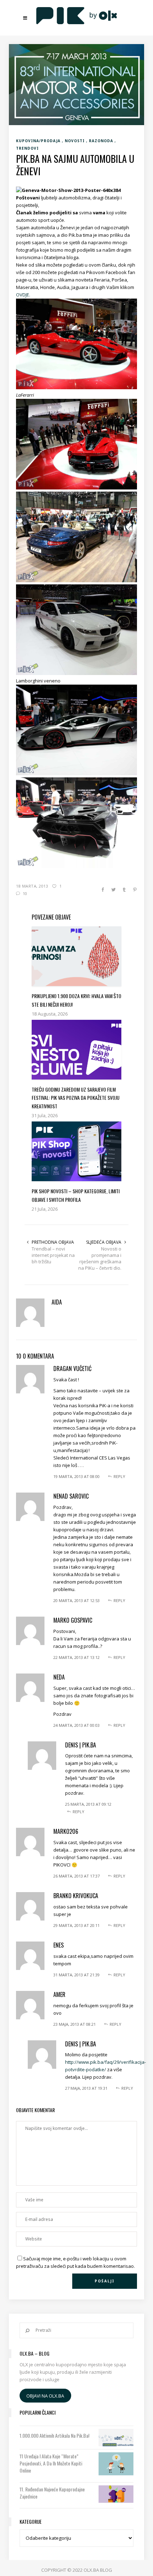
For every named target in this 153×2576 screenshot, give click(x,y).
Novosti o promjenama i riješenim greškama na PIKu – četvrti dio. (100, 1258)
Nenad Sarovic (71, 1496)
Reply (119, 1476)
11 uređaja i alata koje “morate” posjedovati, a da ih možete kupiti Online (51, 2463)
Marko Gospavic (73, 1620)
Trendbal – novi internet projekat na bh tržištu (53, 1255)
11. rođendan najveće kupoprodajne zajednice (52, 2493)
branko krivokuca (76, 1896)
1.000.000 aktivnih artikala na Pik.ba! (54, 2436)
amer (59, 1994)
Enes (59, 1945)
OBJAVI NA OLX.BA (45, 2395)
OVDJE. (23, 295)
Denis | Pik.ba (81, 1745)
